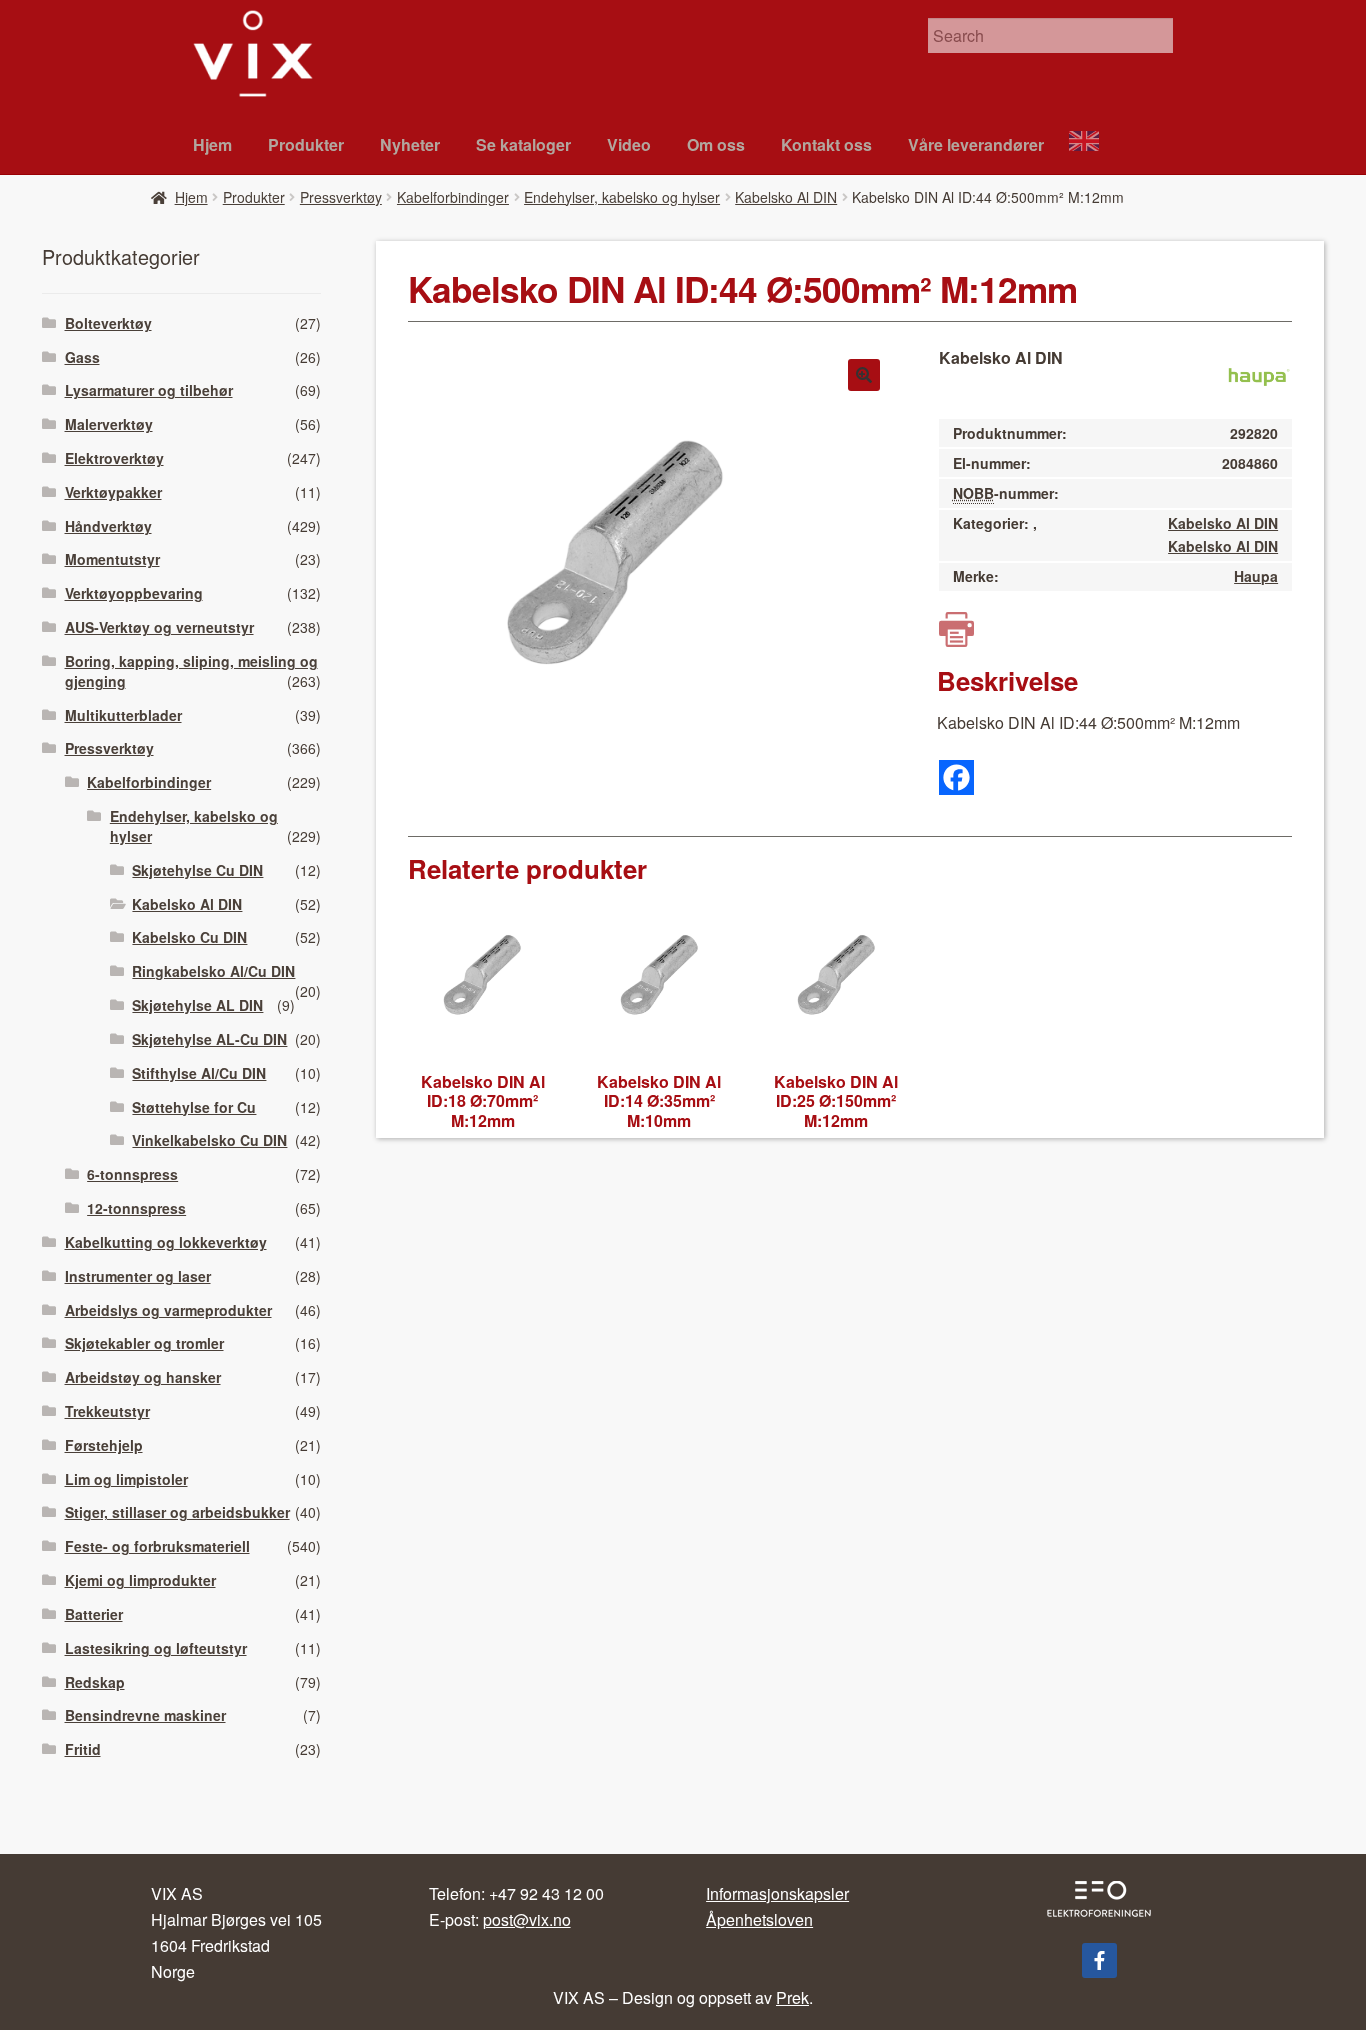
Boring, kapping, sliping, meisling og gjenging (191, 671)
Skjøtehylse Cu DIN (197, 870)
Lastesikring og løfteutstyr (156, 1648)
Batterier (94, 1614)
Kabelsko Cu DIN (189, 937)
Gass (82, 357)
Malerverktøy (109, 424)
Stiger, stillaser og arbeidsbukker (177, 1512)
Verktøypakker (113, 492)
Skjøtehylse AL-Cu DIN (209, 1039)
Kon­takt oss (826, 144)
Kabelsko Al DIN (786, 197)
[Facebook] (956, 777)
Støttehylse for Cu (194, 1107)
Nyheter (410, 144)
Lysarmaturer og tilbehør (149, 390)
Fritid (83, 1749)
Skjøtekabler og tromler (144, 1343)
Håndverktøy (108, 526)
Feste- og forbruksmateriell (157, 1546)
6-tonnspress (132, 1174)
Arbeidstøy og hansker (143, 1377)
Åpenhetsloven (759, 1919)
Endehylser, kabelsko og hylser (622, 197)
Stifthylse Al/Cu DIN (199, 1073)
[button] (864, 375)
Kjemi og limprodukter (140, 1580)
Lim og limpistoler (126, 1479)
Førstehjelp (104, 1445)
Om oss (716, 144)
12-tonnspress (136, 1208)
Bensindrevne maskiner (145, 1715)
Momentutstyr (112, 559)
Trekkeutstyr (107, 1411)
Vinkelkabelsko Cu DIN (209, 1140)
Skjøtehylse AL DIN (197, 1005)
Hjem (212, 144)
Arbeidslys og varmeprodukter (168, 1310)
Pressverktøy (341, 197)
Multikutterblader (123, 715)
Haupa (1256, 576)
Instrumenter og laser (138, 1276)
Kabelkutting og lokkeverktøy (166, 1242)
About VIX (1093, 143)
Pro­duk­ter (306, 144)
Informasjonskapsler (777, 1893)
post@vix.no (527, 1919)
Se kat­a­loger (523, 144)
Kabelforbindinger (453, 197)
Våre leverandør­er (976, 144)
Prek (792, 1997)
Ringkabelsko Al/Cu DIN (213, 971)
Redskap (95, 1682)
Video (629, 144)
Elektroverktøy (114, 458)
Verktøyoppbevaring (134, 593)
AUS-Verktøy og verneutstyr (159, 627)
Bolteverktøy (108, 323)
